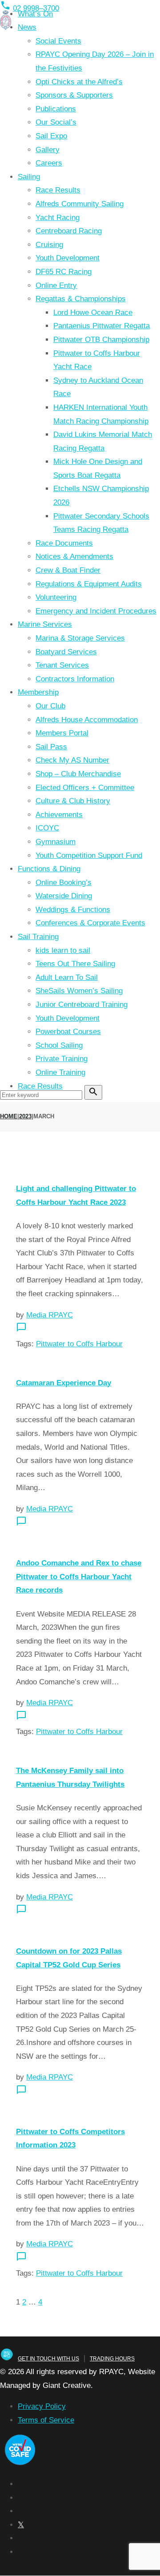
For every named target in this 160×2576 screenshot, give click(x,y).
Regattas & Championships (81, 299)
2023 (25, 1116)
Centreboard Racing (69, 231)
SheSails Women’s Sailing (79, 991)
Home (9, 1116)
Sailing (29, 177)
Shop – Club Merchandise (78, 774)
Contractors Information (75, 679)
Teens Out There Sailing (75, 964)
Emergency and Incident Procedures (96, 611)
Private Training (62, 1059)
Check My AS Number (72, 760)
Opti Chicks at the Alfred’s (79, 82)
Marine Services (45, 624)
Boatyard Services (66, 652)
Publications (56, 109)
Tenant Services (62, 665)
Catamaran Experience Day (64, 1383)
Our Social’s (56, 122)
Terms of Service (46, 2420)
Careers (49, 163)
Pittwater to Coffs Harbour (79, 1344)
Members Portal (62, 733)
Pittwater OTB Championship (101, 340)
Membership (38, 692)
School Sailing (59, 1045)
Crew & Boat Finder (68, 570)
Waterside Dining (64, 896)
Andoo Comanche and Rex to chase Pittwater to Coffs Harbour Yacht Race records (79, 1577)
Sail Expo (51, 136)
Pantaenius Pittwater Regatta (102, 326)
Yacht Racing (58, 218)
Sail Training (38, 937)
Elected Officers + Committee (85, 788)
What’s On (35, 14)
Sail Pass (51, 747)
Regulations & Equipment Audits (89, 584)
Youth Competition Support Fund (89, 855)
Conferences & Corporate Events (90, 923)
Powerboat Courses (68, 1032)
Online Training (60, 1072)
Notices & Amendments (74, 556)
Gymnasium (56, 842)
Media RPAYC (50, 1315)
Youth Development (68, 258)
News (27, 27)
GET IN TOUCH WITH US (48, 2359)
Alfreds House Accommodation (87, 720)
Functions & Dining (49, 869)
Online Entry (56, 285)
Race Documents (64, 543)
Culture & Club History (73, 801)
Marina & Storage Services (80, 638)
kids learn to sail (63, 950)
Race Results (58, 190)
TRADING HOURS (112, 2359)
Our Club (50, 706)
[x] (21, 2525)
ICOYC (47, 828)
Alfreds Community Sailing (80, 204)
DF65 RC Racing (64, 272)
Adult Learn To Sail (67, 977)
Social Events (58, 41)
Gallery (48, 150)
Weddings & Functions (73, 910)
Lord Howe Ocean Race (93, 313)
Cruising (49, 245)
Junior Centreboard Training (82, 1005)
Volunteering (56, 597)
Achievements (59, 815)
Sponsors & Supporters (74, 95)
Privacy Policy (42, 2406)
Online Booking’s (64, 883)
